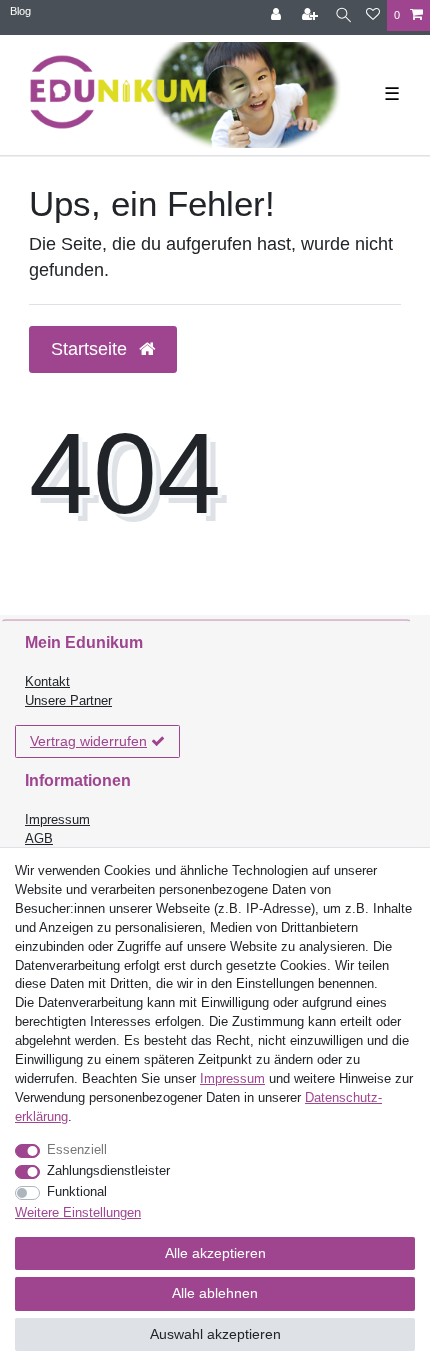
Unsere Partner (68, 701)
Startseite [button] (91, 349)
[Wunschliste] (373, 15)
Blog (20, 11)
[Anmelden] (278, 15)
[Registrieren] (312, 15)
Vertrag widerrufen (88, 741)
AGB (39, 839)
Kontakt (47, 682)
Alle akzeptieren (215, 1253)
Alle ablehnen (215, 1293)
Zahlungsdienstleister (108, 1171)
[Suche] (343, 15)
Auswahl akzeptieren (215, 1334)
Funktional (77, 1192)
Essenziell (77, 1150)
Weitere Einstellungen (78, 1213)
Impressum (57, 820)
